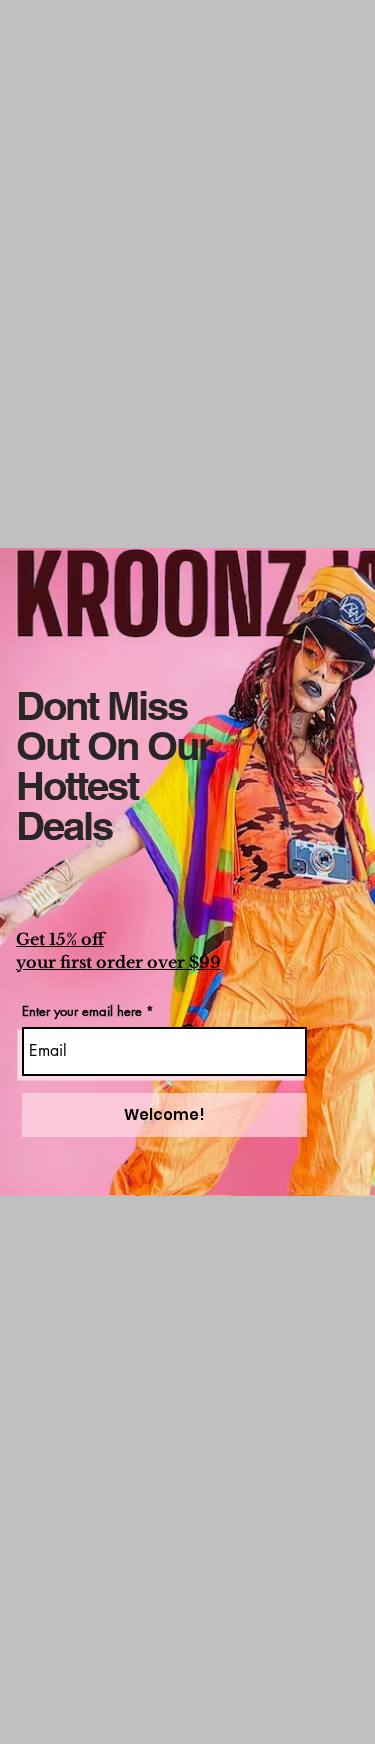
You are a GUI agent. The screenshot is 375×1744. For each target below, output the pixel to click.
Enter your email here (82, 1011)
